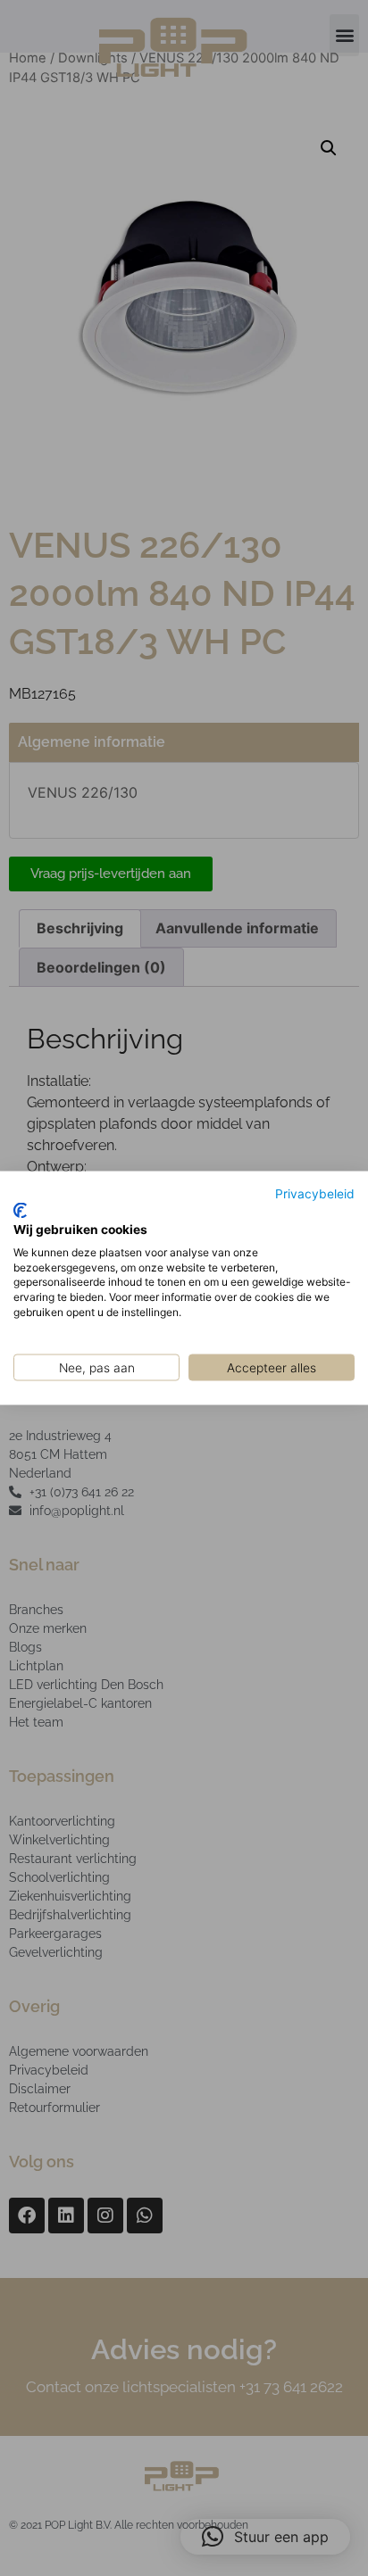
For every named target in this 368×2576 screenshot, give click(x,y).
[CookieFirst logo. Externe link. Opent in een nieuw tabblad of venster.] (20, 1211)
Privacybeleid (315, 1193)
